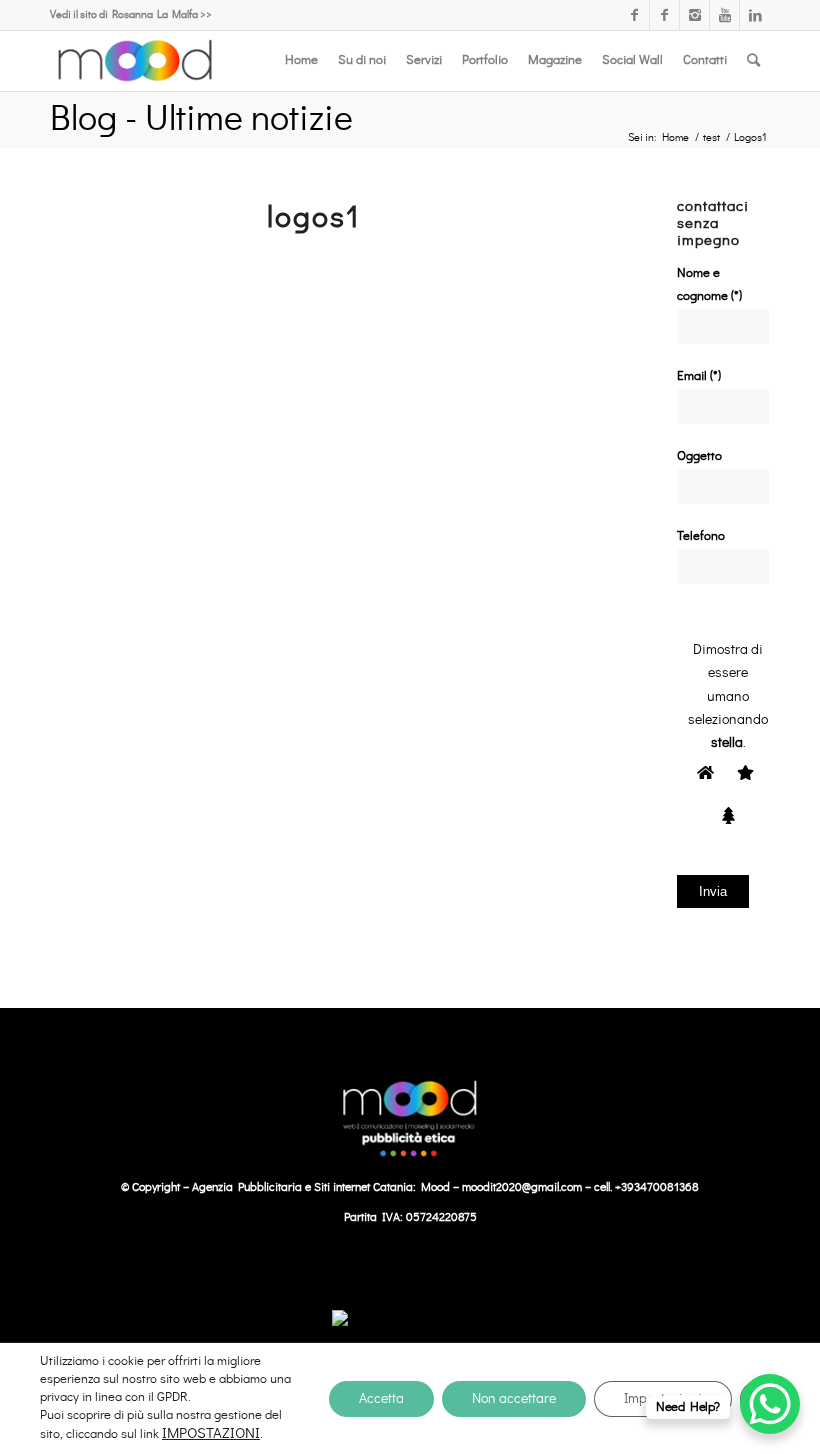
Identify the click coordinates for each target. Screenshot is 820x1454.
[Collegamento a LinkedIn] (755, 15)
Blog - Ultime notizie (201, 119)
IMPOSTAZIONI (211, 1433)
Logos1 (313, 218)
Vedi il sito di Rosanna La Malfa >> (131, 14)
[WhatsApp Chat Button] (770, 1404)
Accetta (381, 1399)
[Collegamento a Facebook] (634, 15)
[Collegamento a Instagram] (694, 15)
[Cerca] (753, 61)
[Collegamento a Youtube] (724, 15)
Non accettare (514, 1399)
